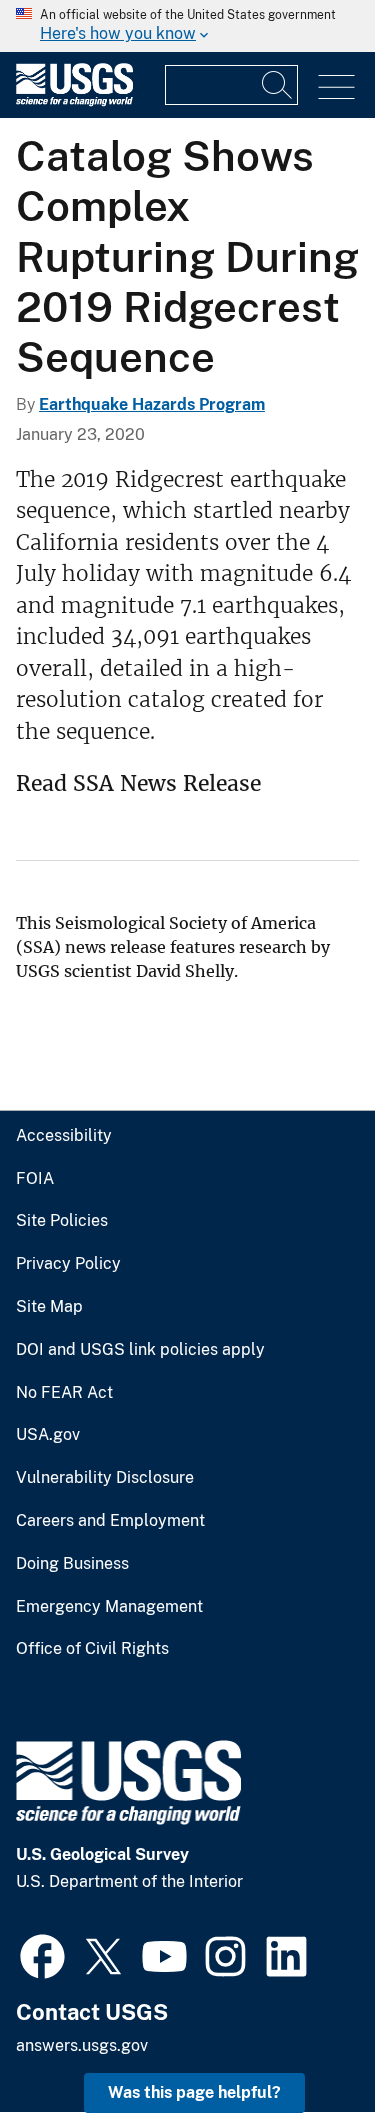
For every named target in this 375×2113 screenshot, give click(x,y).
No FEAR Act (64, 1393)
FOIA (35, 1179)
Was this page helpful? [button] (194, 2092)
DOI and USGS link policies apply (140, 1350)
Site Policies (62, 1221)
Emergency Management (109, 1607)
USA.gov (48, 1435)
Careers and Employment (110, 1521)
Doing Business (72, 1564)
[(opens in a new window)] (42, 1954)
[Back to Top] (302, 2040)
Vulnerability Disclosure (105, 1478)
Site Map (49, 1307)
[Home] (74, 101)
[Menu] (336, 87)
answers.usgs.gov (82, 2045)
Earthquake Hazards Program (152, 404)
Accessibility (64, 1136)
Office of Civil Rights (92, 1649)
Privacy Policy (68, 1264)
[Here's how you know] (187, 26)
